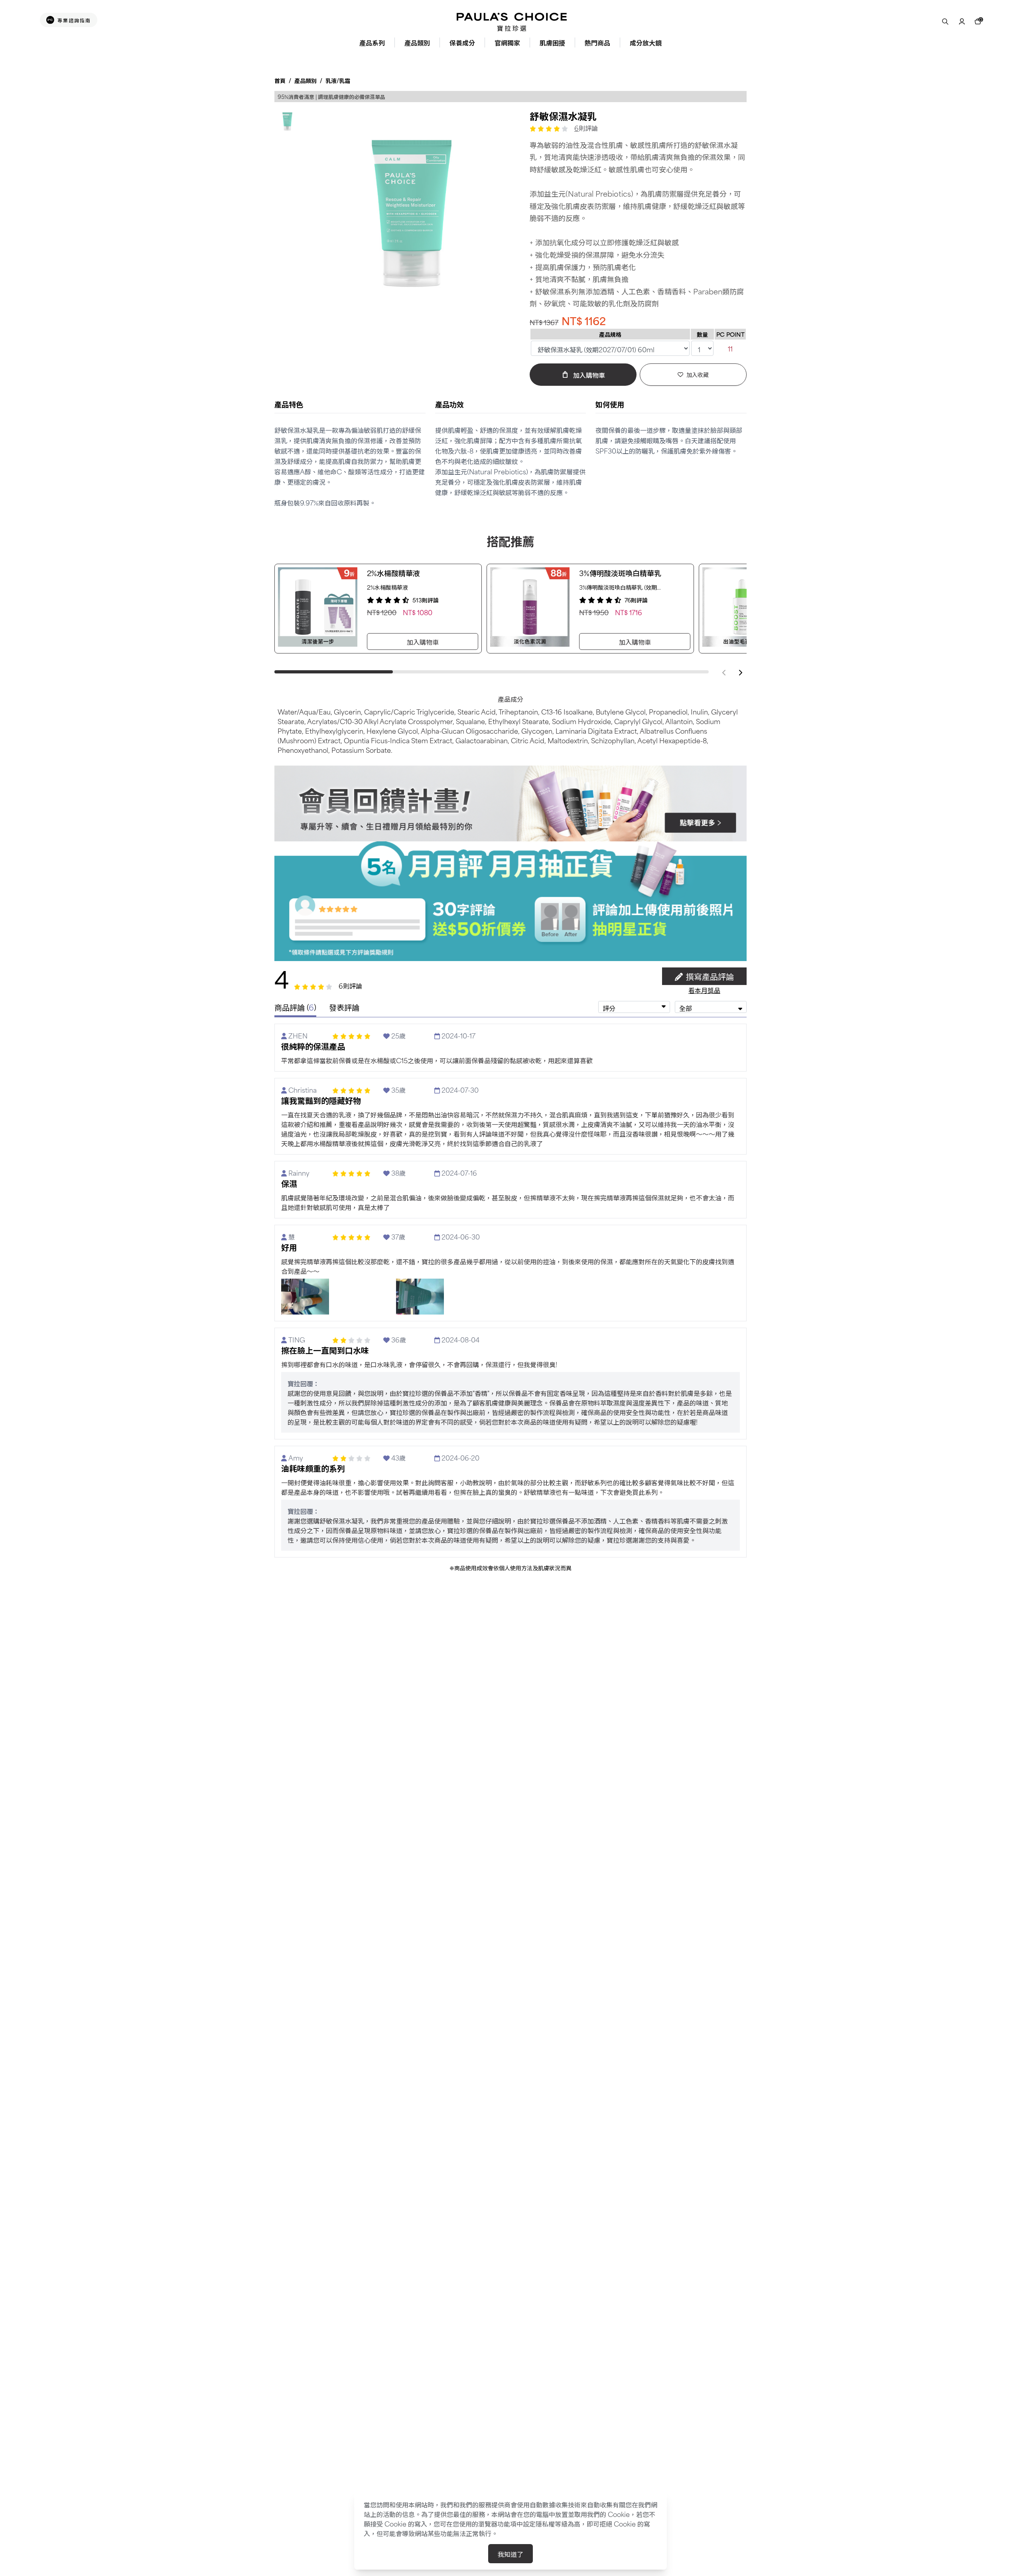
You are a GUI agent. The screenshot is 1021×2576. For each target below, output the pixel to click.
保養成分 (462, 42)
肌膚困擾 (552, 42)
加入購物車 (423, 642)
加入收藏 (698, 374)
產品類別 (417, 42)
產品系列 (372, 42)
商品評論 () (295, 1007)
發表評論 (344, 1008)
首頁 (280, 80)
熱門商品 (597, 42)
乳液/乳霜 (338, 80)
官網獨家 (507, 42)
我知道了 (510, 2554)
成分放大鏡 (646, 42)
